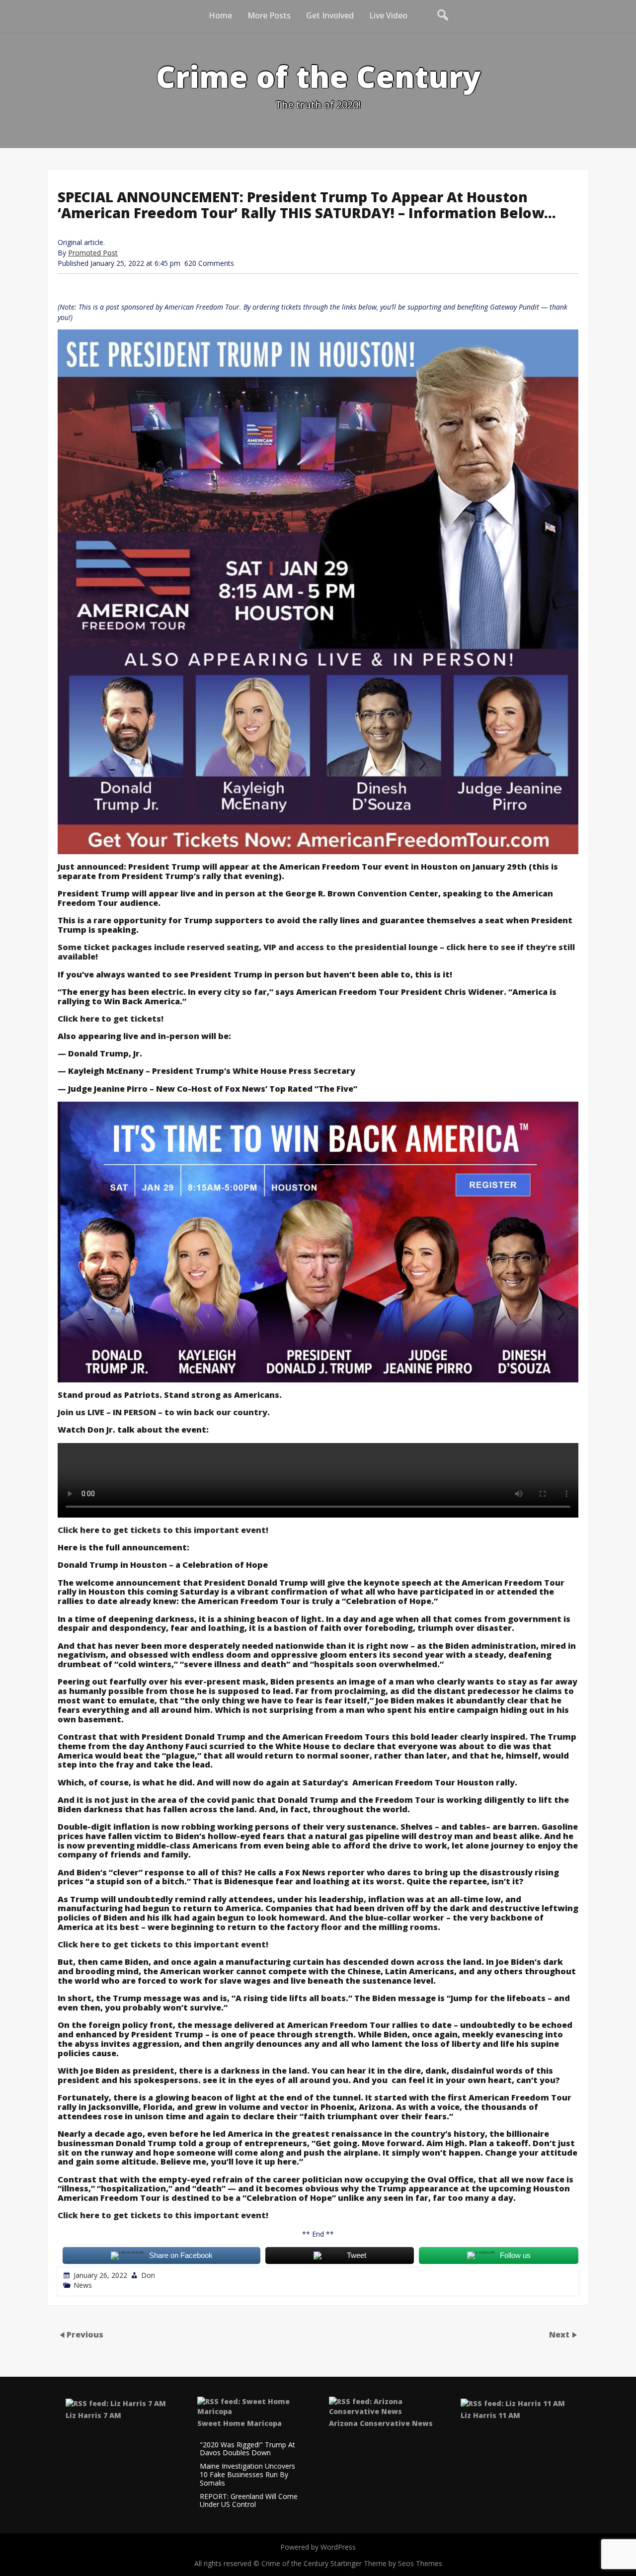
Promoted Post (93, 253)
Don (148, 2275)
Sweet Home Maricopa (239, 2423)
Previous (85, 2334)
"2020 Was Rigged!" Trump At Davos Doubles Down (247, 2449)
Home (220, 15)
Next (560, 2334)
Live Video (388, 15)
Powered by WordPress (318, 2547)
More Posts (269, 15)
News (83, 2285)
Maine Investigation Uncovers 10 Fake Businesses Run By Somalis (247, 2475)
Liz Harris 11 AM (490, 2415)
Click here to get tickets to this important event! (163, 1530)
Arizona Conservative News (381, 2423)
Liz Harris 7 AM (93, 2415)
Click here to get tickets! (111, 1019)
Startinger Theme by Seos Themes (386, 2563)
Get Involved (330, 15)
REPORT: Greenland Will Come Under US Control (249, 2501)
